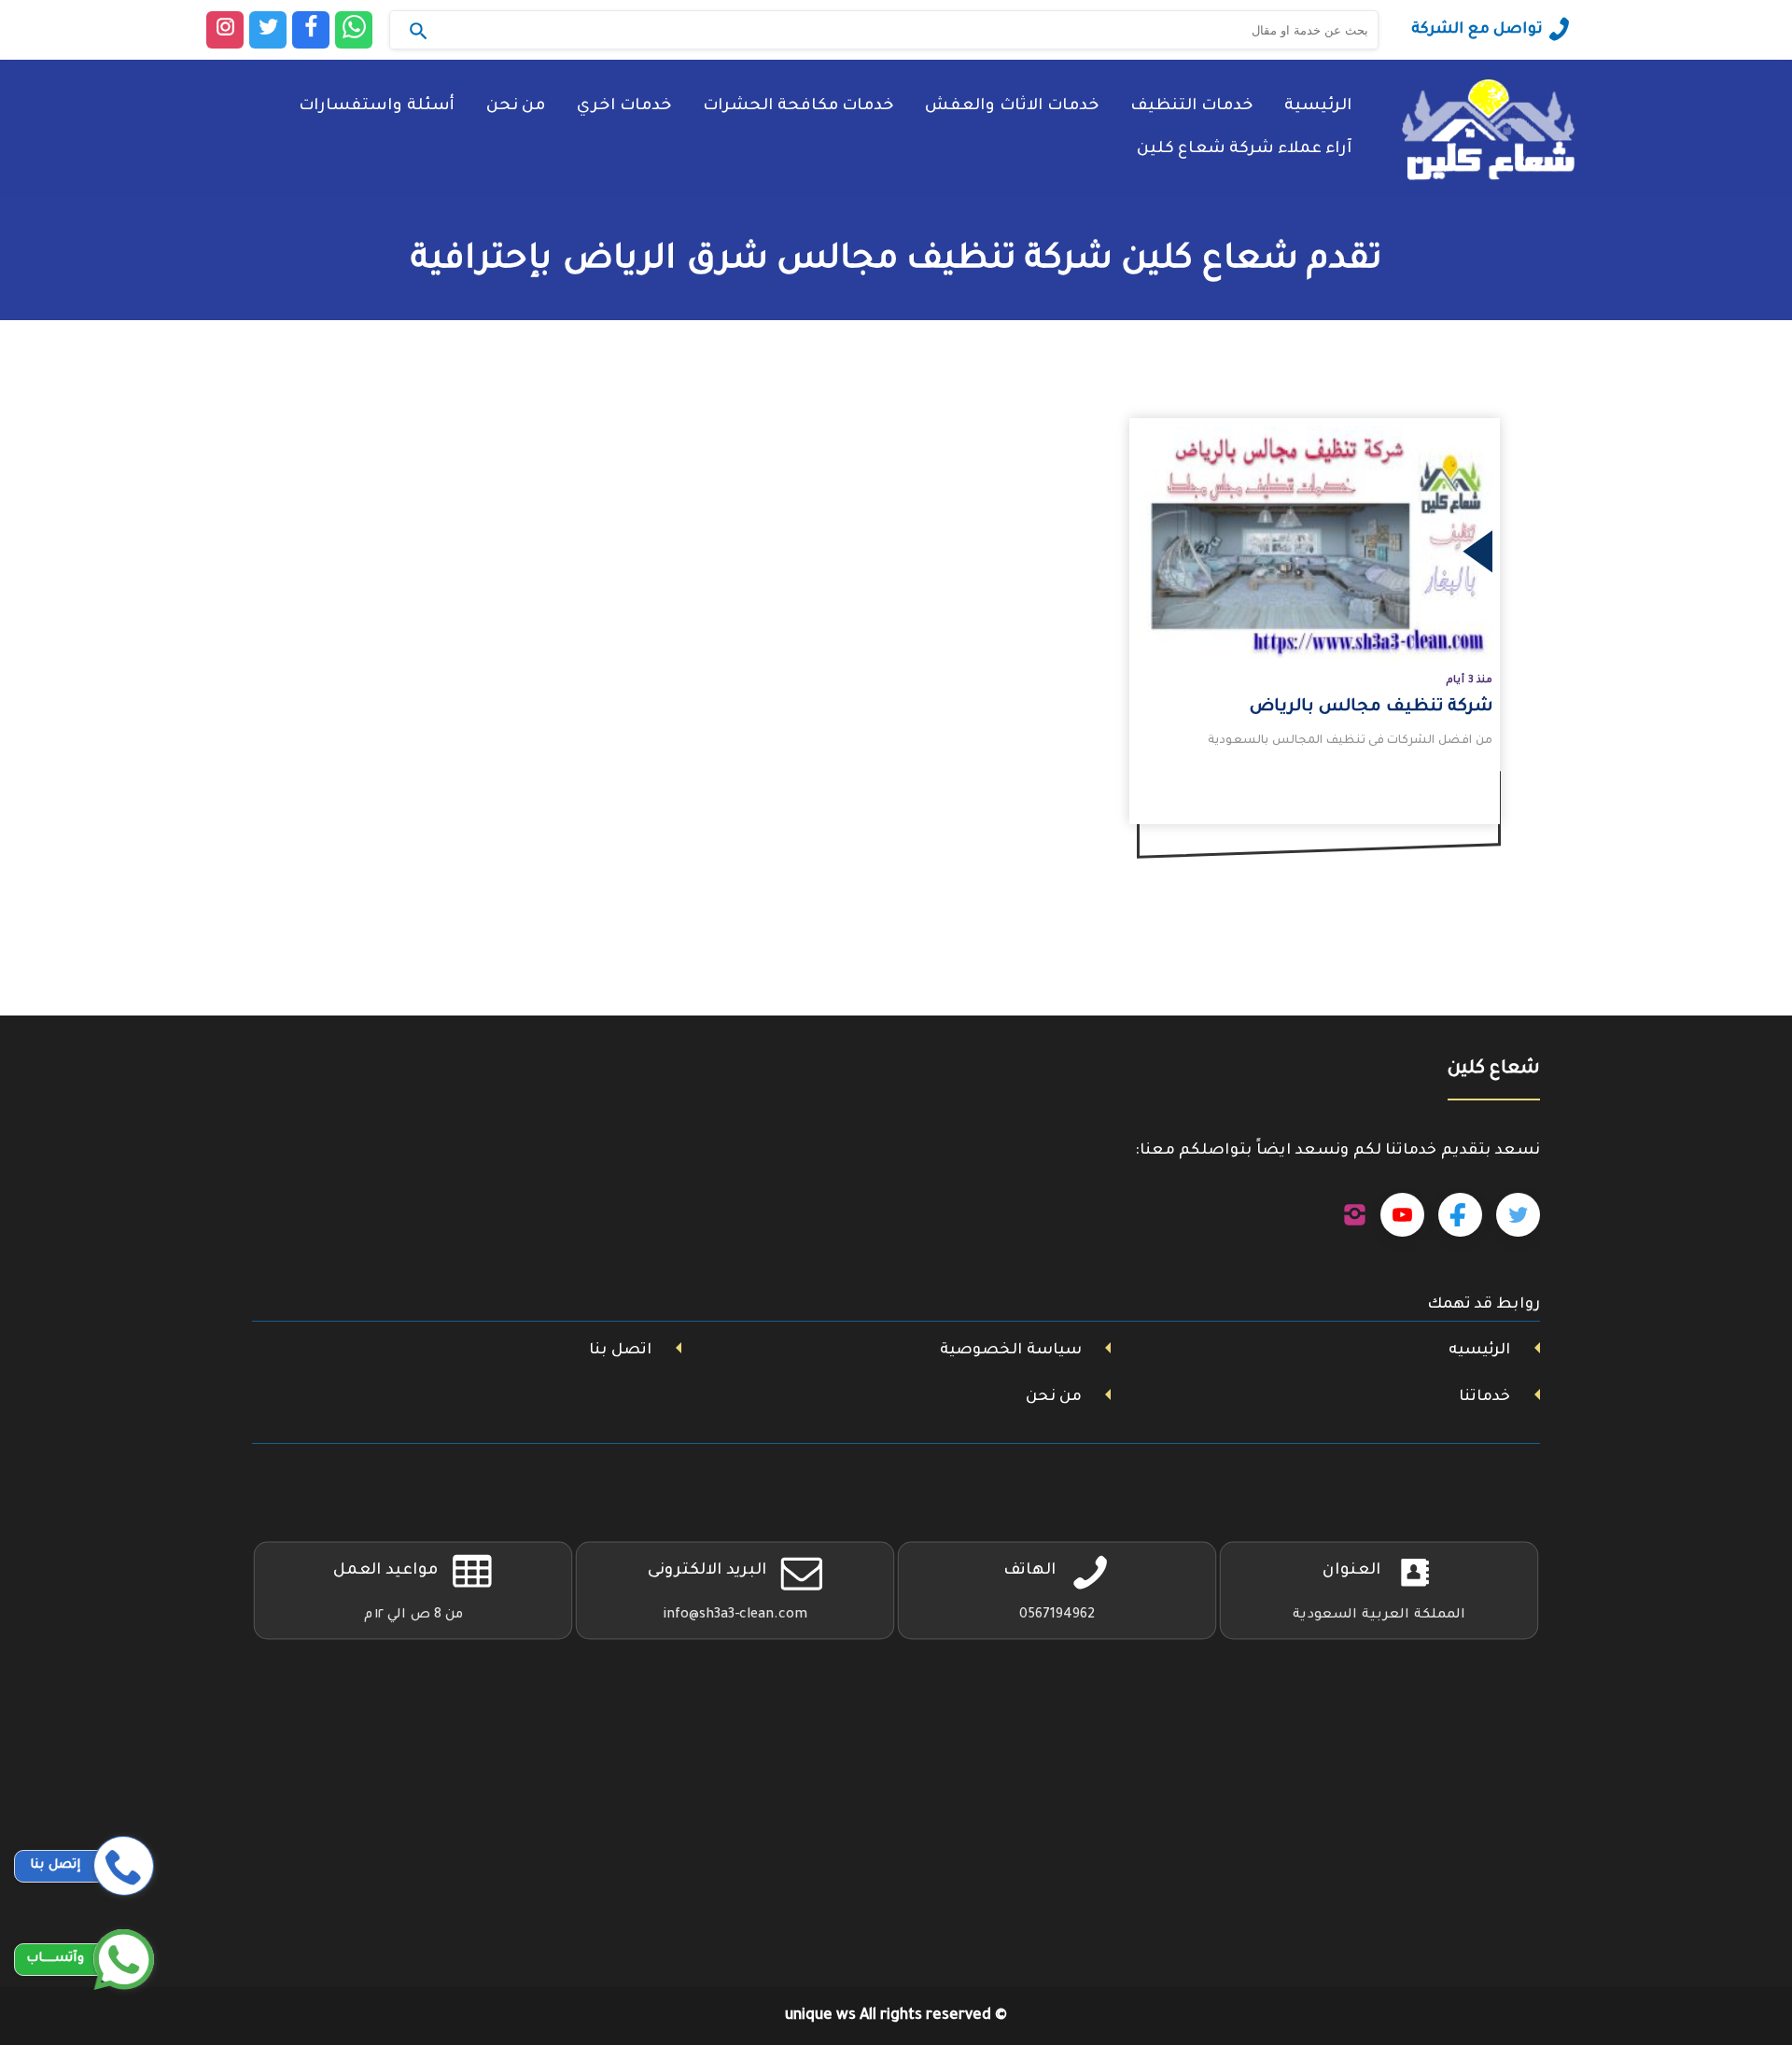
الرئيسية (1318, 107)
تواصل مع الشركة (1477, 30)
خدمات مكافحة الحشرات (798, 107)
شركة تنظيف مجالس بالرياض (1371, 707)
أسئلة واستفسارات (377, 107)
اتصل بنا (620, 1351)
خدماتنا (1484, 1397)
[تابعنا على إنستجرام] (1355, 1215)
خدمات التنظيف (1191, 107)
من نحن (516, 107)
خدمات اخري (624, 107)
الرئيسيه (1479, 1351)
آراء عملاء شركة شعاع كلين (1244, 150)
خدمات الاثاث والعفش (1012, 107)
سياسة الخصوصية (1011, 1351)
